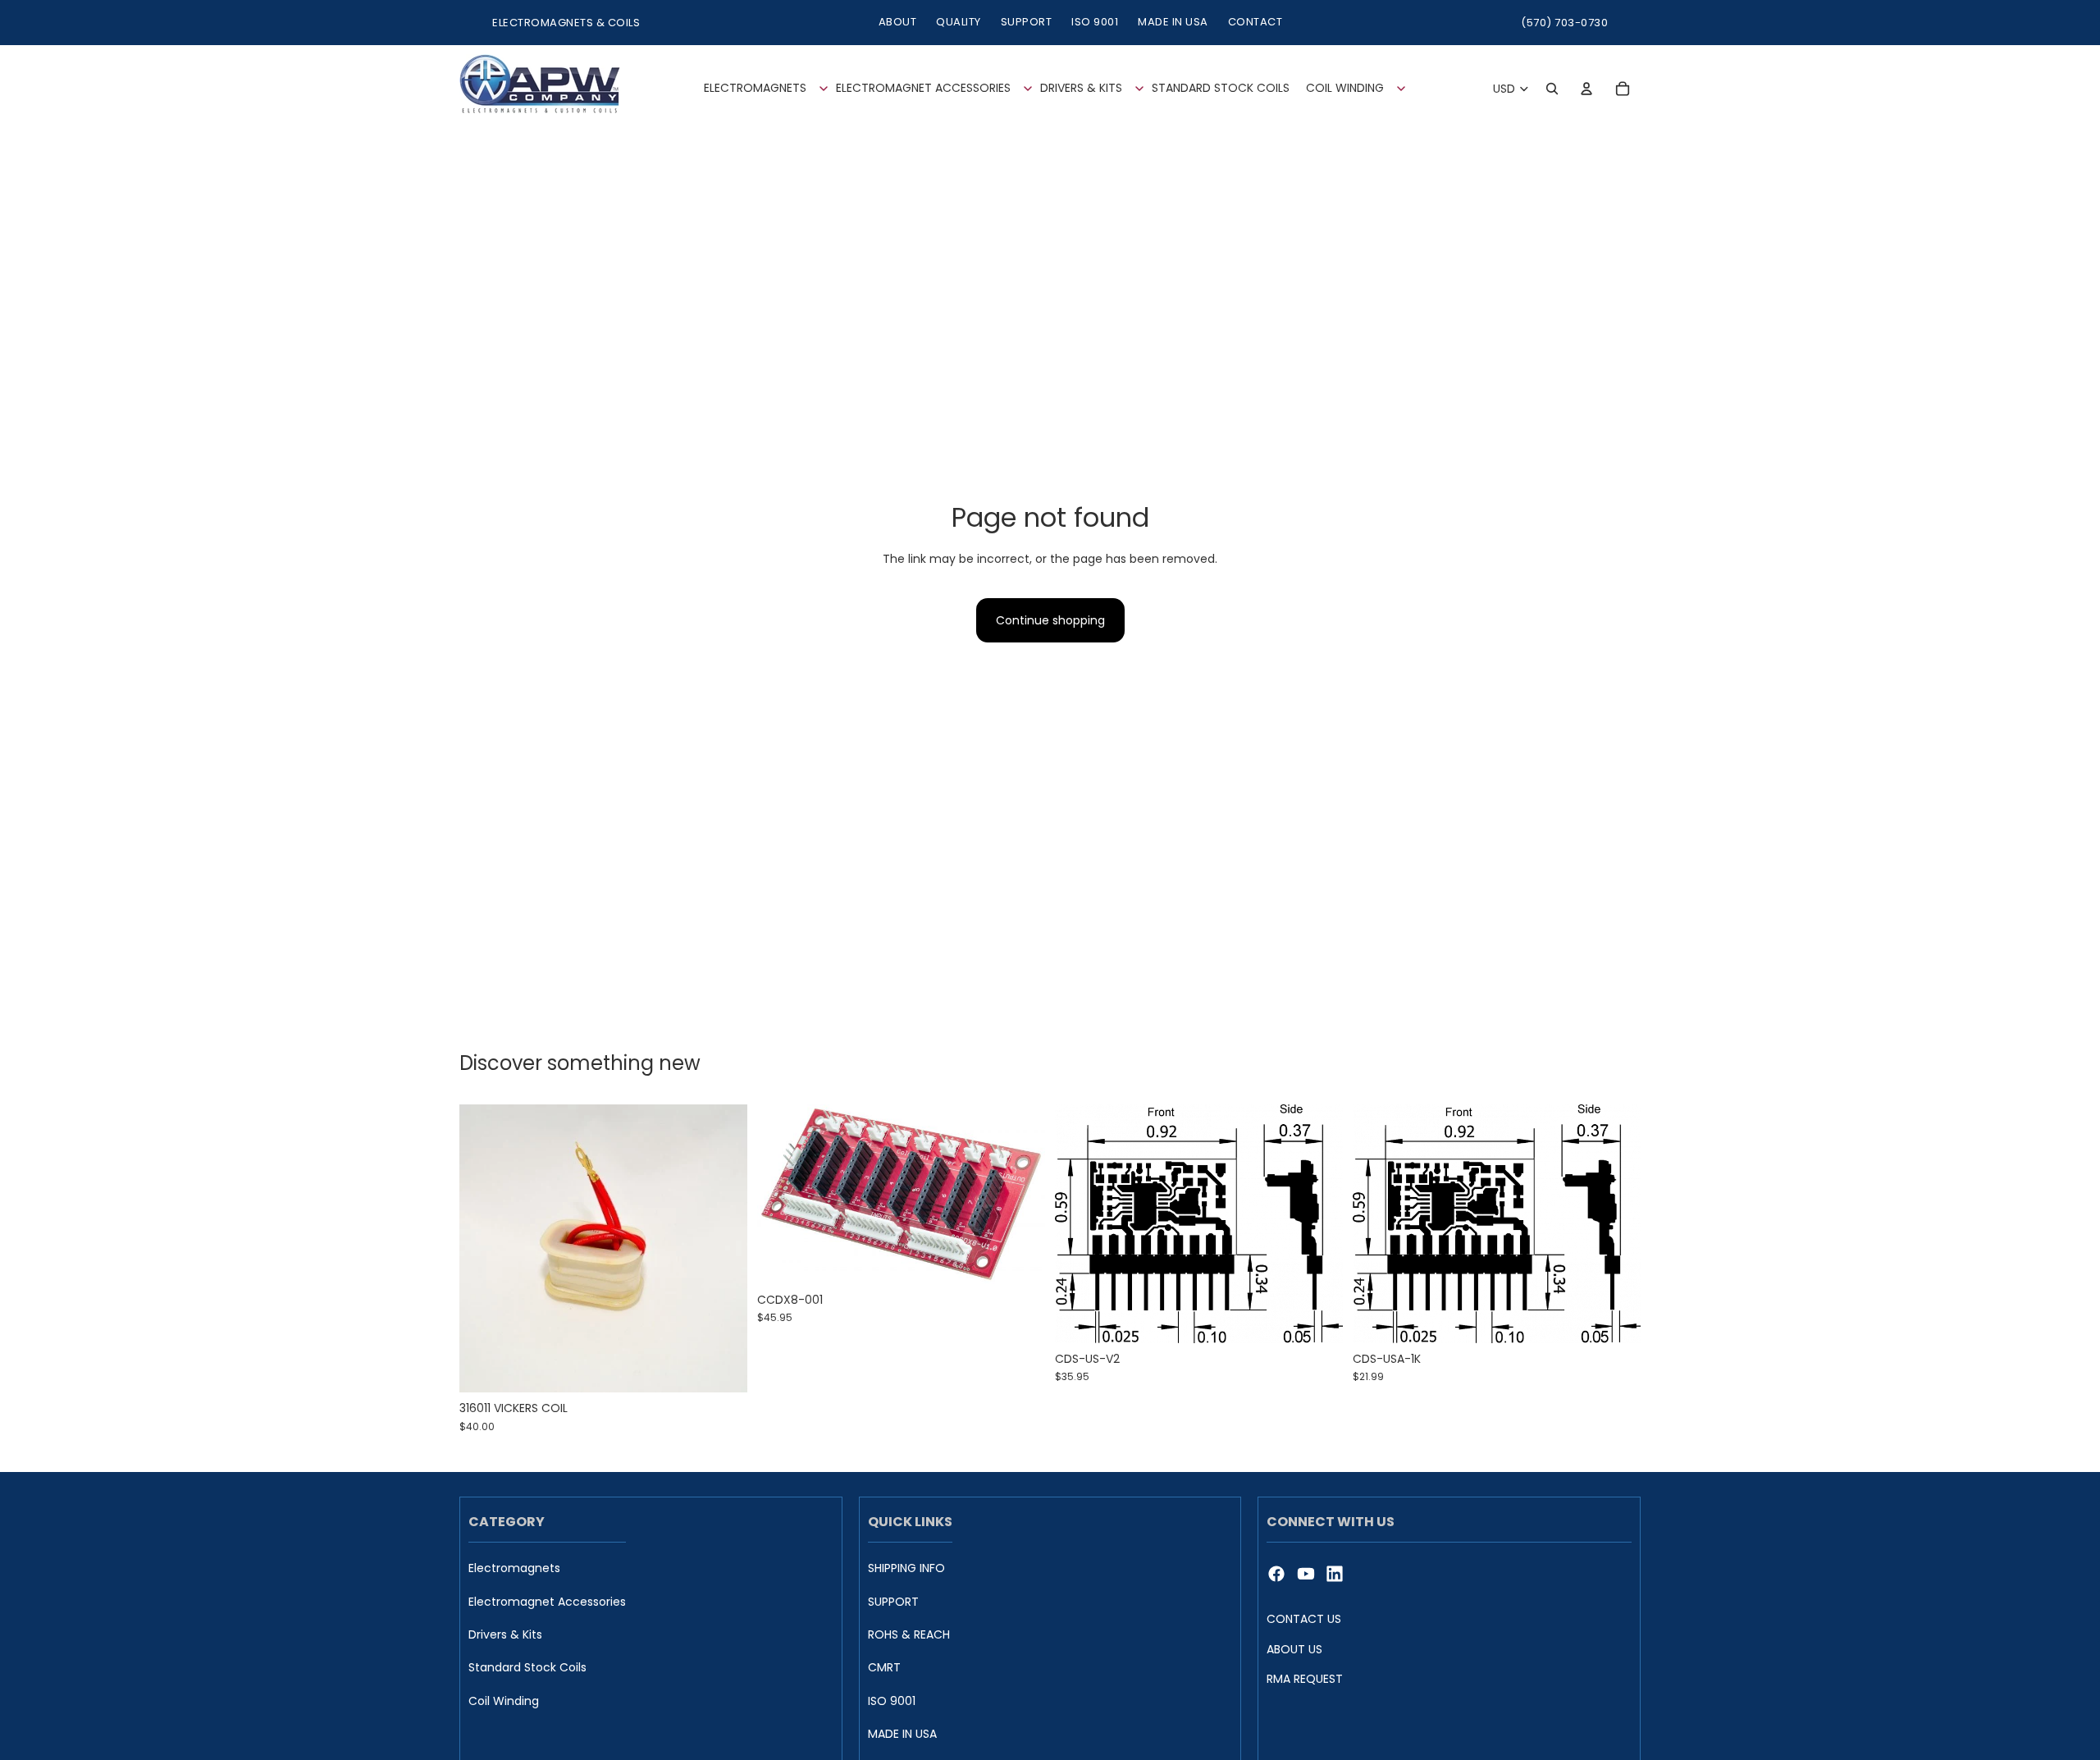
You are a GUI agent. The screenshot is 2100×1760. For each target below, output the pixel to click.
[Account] (1586, 89)
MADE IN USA (1173, 22)
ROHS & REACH (909, 1635)
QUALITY (959, 22)
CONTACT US (1304, 1619)
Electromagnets (514, 1568)
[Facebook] (1276, 1574)
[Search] (1552, 89)
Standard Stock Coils (527, 1669)
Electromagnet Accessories (547, 1602)
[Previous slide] (782, 1195)
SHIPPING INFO (906, 1568)
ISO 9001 (1095, 22)
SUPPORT (1027, 22)
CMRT (884, 1669)
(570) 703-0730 (1564, 23)
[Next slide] (1020, 1195)
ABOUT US (1294, 1649)
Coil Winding (504, 1701)
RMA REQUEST (1305, 1679)
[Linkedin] (1335, 1574)
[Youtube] (1306, 1574)
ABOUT (898, 22)
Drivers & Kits (505, 1635)
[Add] (722, 1368)
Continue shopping (1050, 620)
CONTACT (1255, 22)
